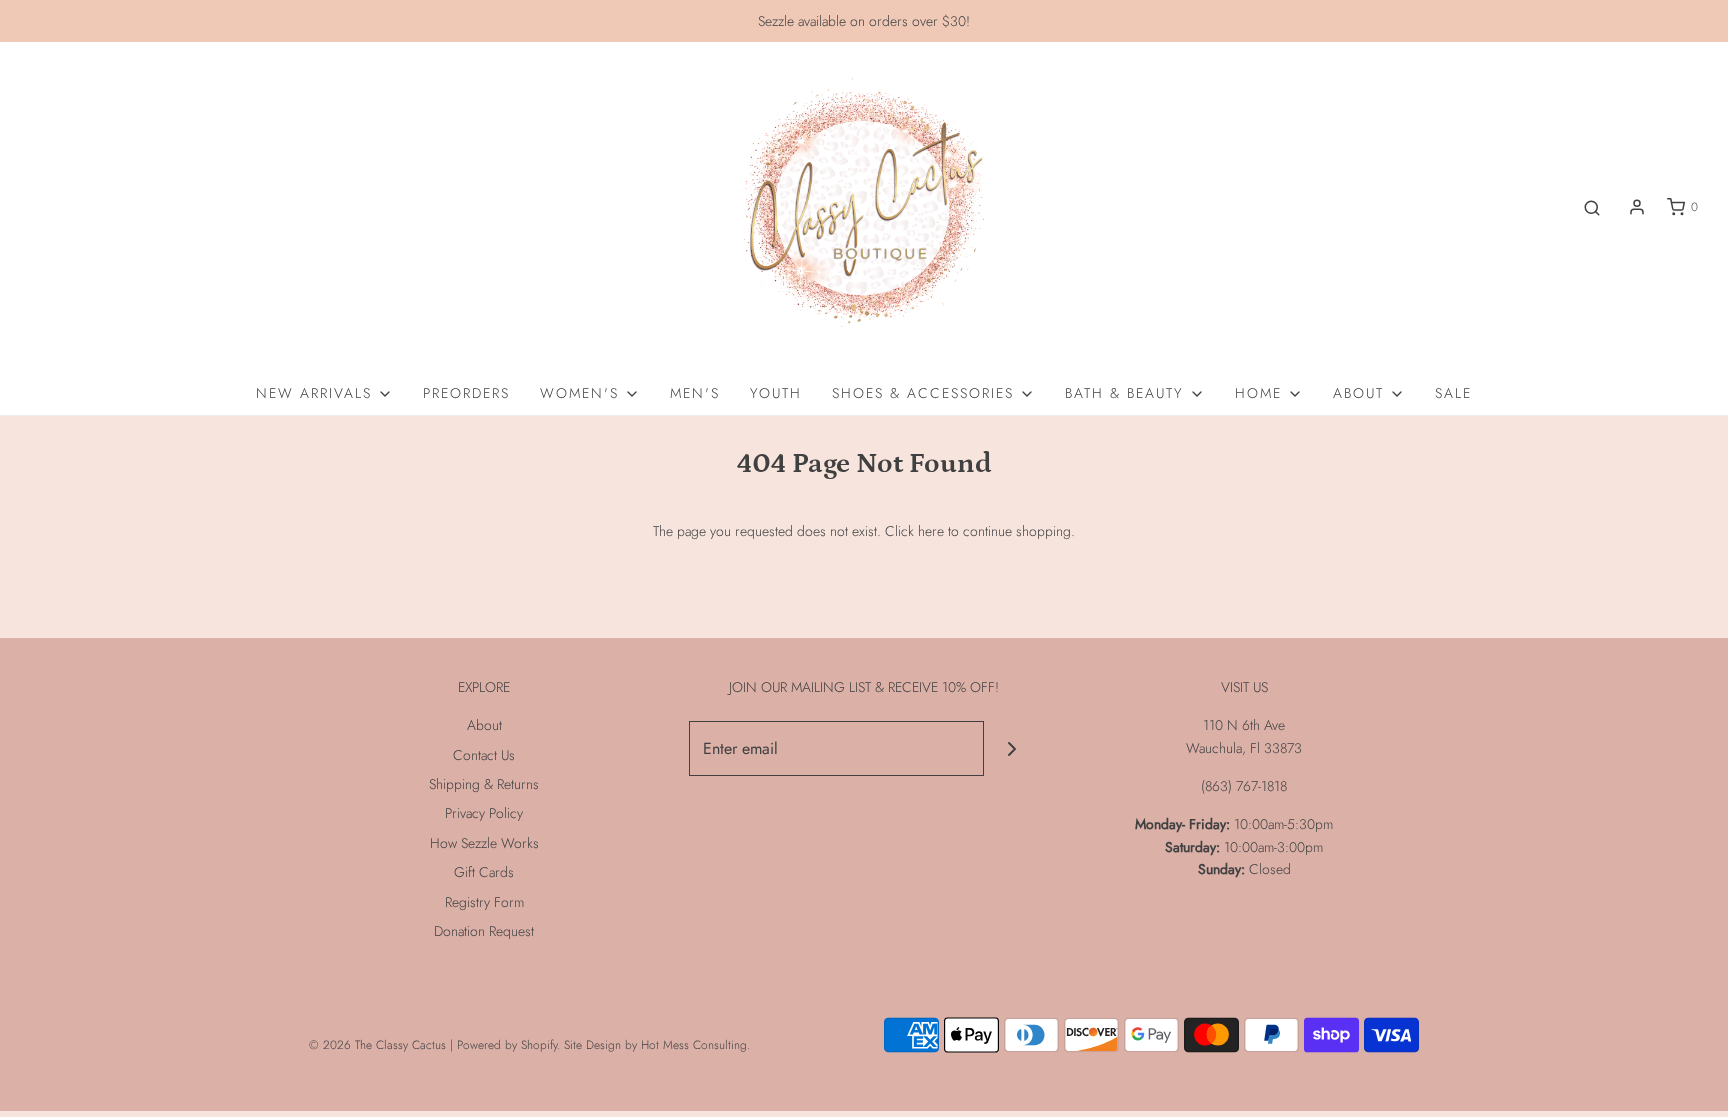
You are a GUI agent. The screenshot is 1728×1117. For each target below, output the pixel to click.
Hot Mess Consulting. (695, 1045)
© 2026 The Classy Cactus (377, 1045)
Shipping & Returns (484, 784)
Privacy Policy (484, 813)
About (484, 725)
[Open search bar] (1592, 207)
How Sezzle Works (484, 843)
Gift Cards (484, 872)
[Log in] (1637, 207)
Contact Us (484, 755)
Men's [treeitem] (695, 393)
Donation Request (484, 931)
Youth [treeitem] (776, 393)
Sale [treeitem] (1453, 393)
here (931, 531)
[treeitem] (324, 393)
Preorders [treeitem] (466, 393)
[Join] (1011, 748)
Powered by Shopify (507, 1045)
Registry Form (484, 902)
